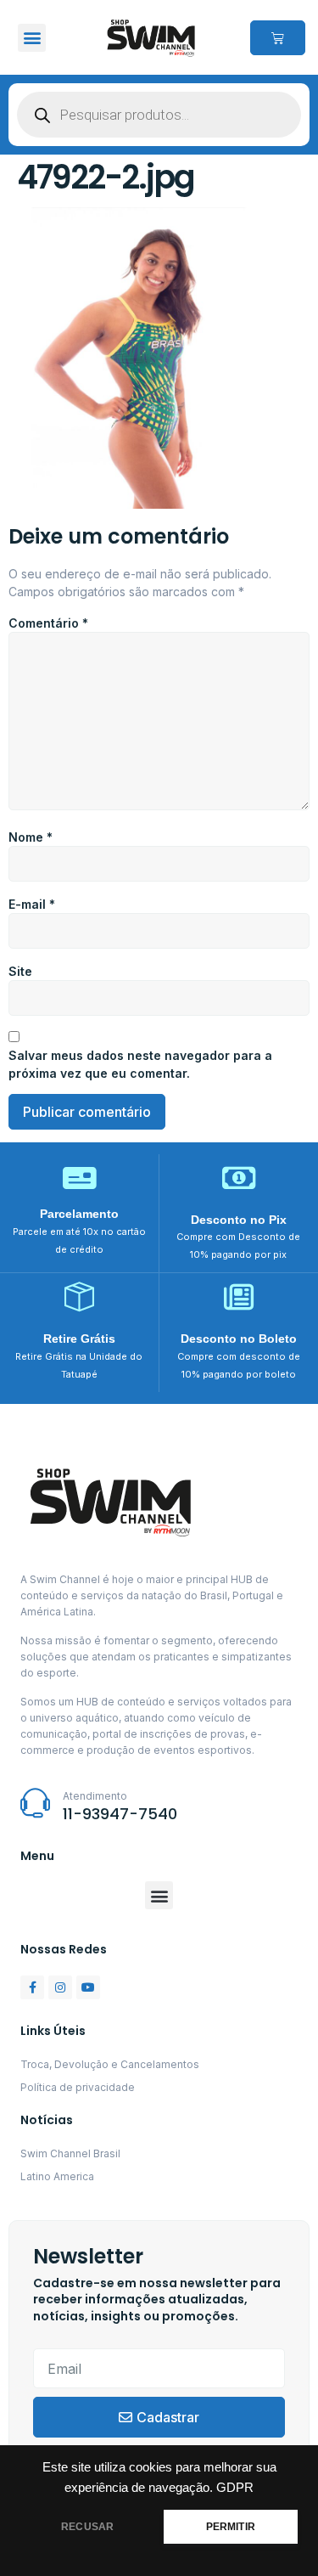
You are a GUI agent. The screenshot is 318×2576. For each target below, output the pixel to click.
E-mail (32, 904)
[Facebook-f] (32, 1987)
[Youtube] (88, 1987)
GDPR (235, 2488)
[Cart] (278, 38)
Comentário (48, 623)
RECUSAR (87, 2527)
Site (20, 971)
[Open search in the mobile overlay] (159, 115)
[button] (32, 38)
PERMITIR (231, 2527)
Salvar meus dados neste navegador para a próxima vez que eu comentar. (140, 1064)
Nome (31, 837)
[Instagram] (60, 1987)
